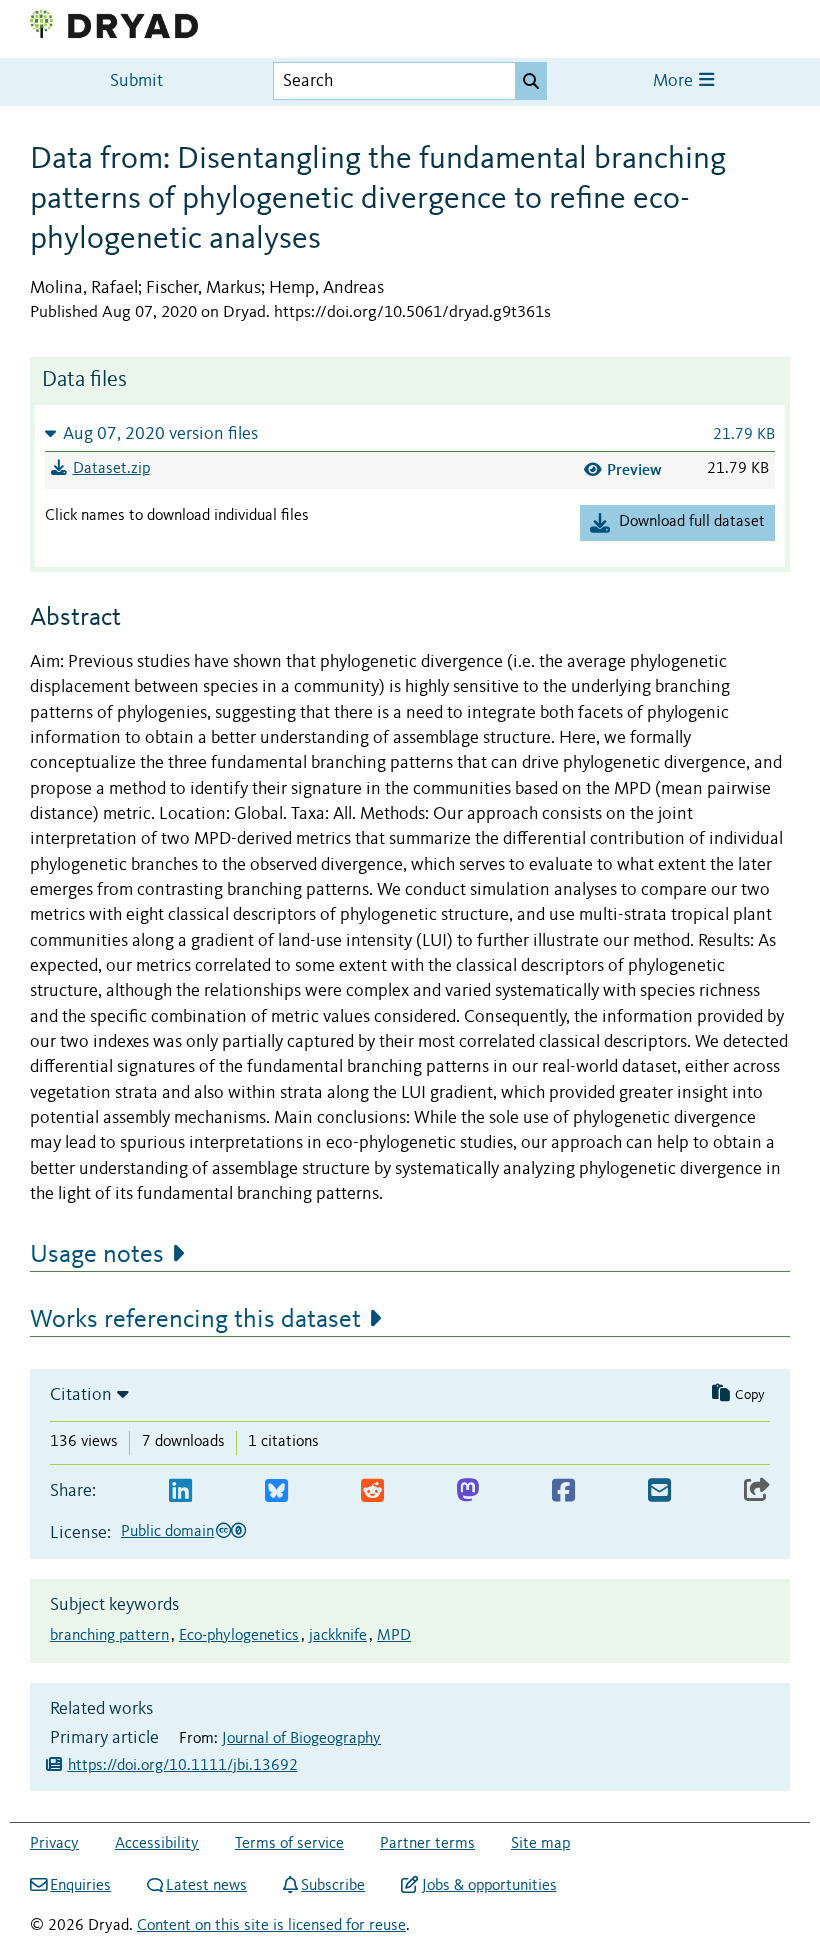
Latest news (206, 1886)
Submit (136, 81)
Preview (634, 469)
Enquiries (80, 1886)
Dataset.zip (111, 469)
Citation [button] (81, 1395)
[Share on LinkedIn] (180, 1491)
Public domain (167, 1532)
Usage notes (97, 1255)
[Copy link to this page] (757, 1491)
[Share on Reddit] (372, 1491)
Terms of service (289, 1844)
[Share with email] (659, 1491)
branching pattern (109, 1636)
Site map (540, 1844)
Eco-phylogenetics (239, 1636)
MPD (394, 1636)
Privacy (54, 1844)
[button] (410, 433)
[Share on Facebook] (563, 1491)
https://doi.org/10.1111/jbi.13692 (183, 1766)
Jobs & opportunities (489, 1886)
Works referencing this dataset (195, 1320)
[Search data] (531, 81)
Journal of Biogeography (301, 1739)
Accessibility (157, 1844)
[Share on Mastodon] (467, 1491)
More (675, 81)
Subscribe (333, 1886)
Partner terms (427, 1844)
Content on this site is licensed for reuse (271, 1926)
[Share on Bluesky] (276, 1491)
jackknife (338, 1636)
